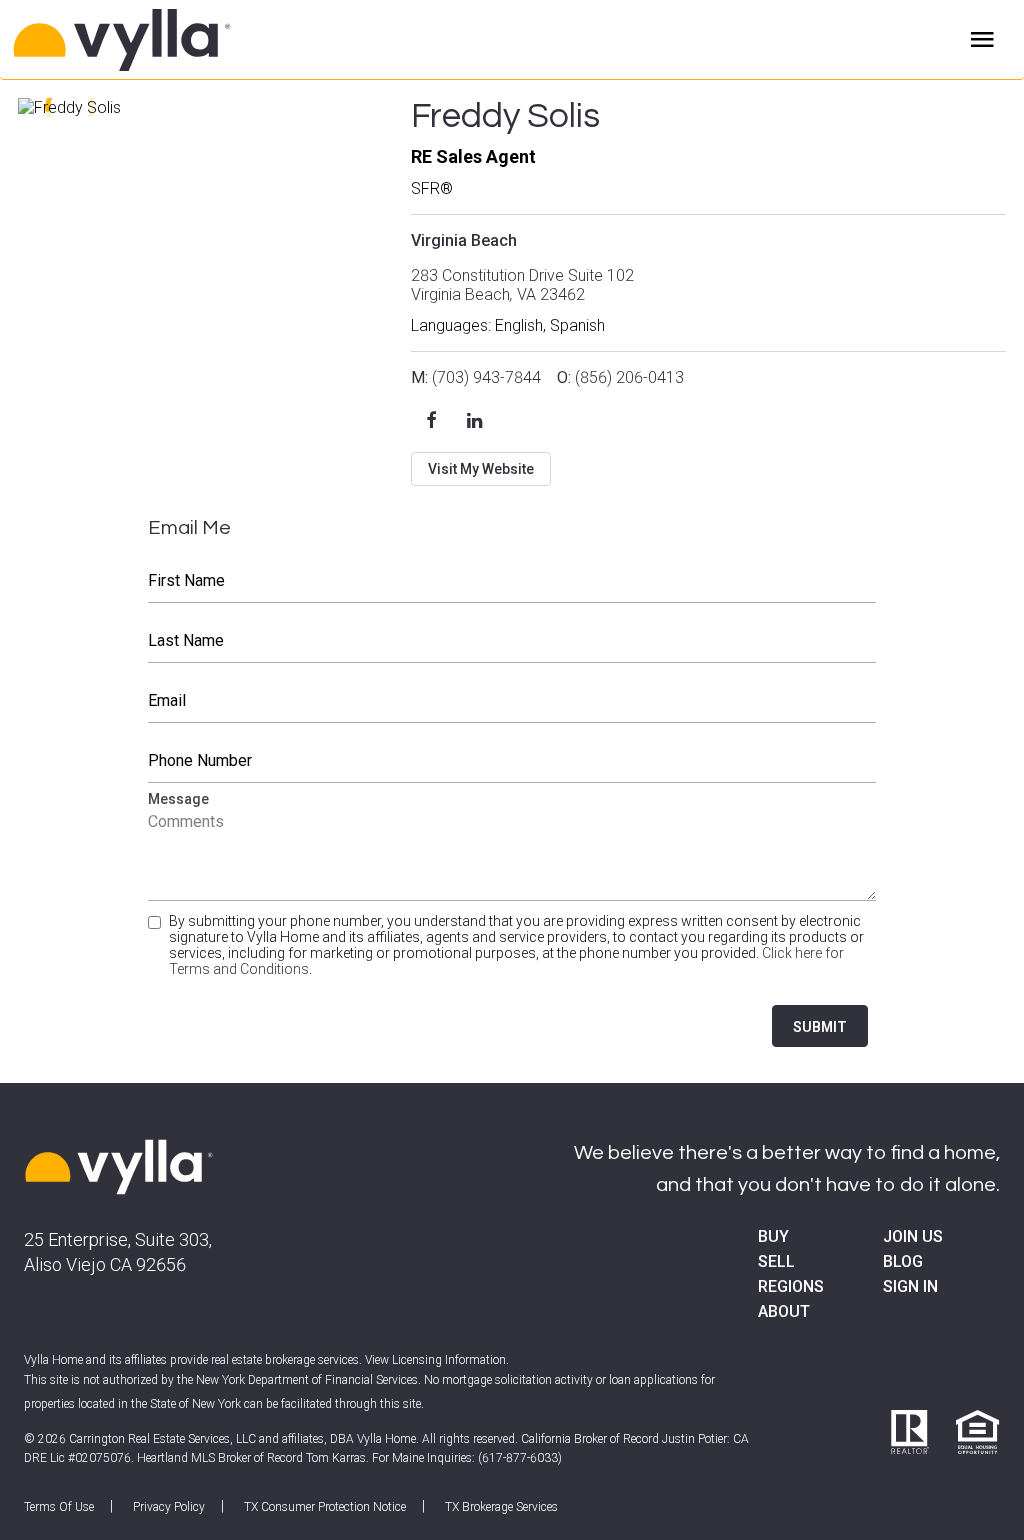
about (784, 1311)
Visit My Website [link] (481, 469)
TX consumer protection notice (325, 1507)
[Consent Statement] (156, 953)
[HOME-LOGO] (119, 1169)
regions (791, 1286)
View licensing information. (437, 1360)
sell (776, 1261)
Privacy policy (169, 1507)
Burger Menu (982, 40)
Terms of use (59, 1507)
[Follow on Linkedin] (475, 420)
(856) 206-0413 (620, 377)
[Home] (199, 40)
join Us (913, 1236)
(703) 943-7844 (476, 377)
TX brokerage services (501, 1507)
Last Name (512, 641)
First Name (512, 581)
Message (512, 850)
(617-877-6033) (520, 1458)
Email (512, 701)
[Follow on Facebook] (431, 420)
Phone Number (512, 761)
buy (773, 1236)
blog (903, 1261)
